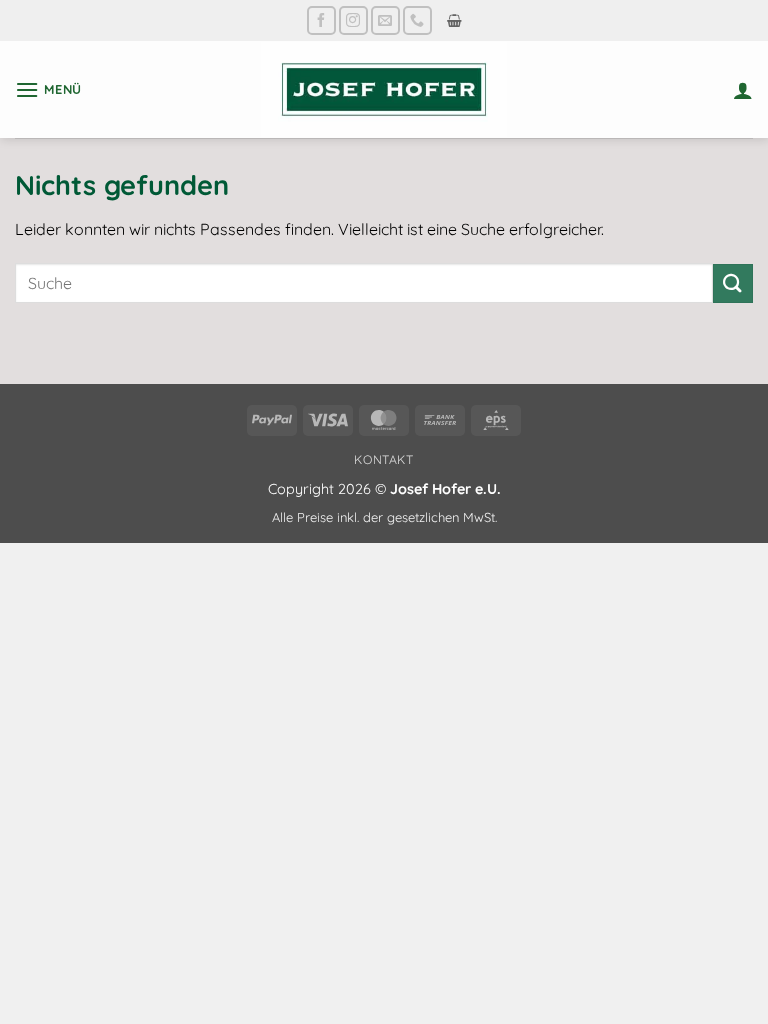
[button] (48, 89)
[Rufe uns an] (417, 20)
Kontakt (383, 459)
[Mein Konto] (743, 90)
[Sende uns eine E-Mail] (385, 20)
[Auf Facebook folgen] (321, 20)
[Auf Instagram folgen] (353, 20)
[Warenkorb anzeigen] (454, 20)
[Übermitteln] (733, 283)
